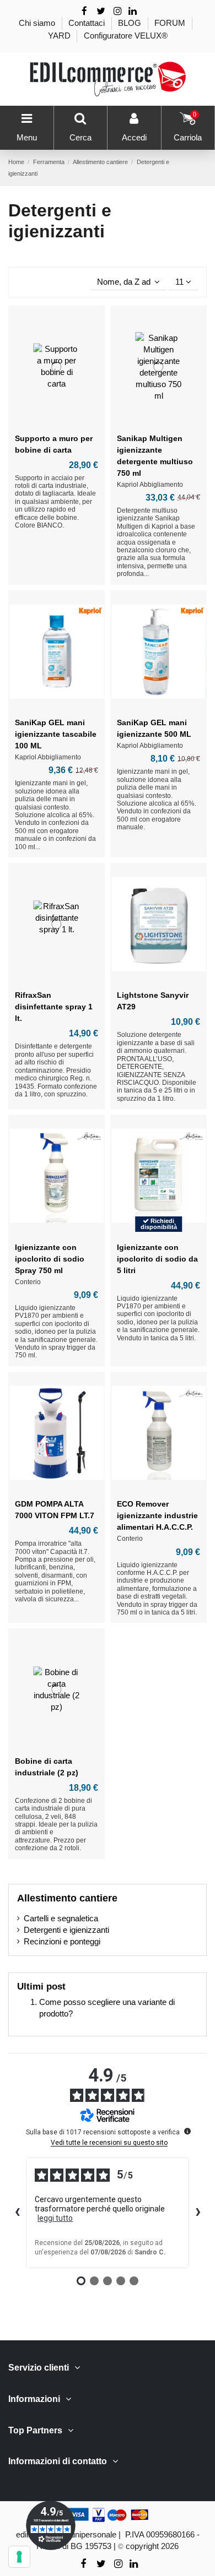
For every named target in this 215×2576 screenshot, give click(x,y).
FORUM (171, 23)
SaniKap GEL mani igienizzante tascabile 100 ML (56, 734)
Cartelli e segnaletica (61, 1918)
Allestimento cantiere (67, 1898)
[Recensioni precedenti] (17, 2213)
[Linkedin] (133, 11)
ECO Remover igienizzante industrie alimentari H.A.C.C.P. (157, 1515)
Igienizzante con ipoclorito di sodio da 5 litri (157, 1259)
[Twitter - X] (101, 11)
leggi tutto (55, 2218)
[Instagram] (118, 11)
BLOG (131, 23)
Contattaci (88, 23)
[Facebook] (84, 11)
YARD (60, 36)
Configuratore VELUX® (126, 36)
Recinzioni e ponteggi (62, 1941)
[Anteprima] (57, 423)
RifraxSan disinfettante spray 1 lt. (54, 1007)
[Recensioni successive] (198, 2213)
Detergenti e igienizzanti (66, 1930)
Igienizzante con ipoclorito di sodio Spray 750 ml (50, 1259)
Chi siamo (38, 23)
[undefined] (187, 2131)
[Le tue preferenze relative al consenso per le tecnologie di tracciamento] (19, 2557)
